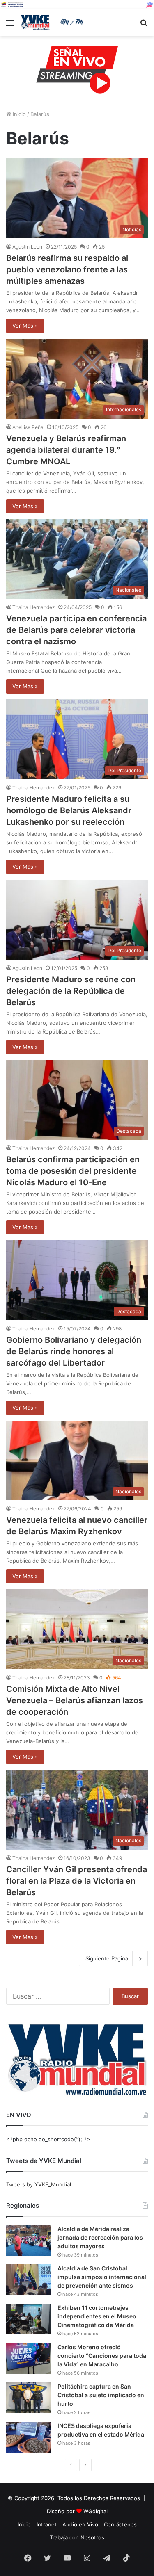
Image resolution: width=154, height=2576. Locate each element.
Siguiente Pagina (107, 1958)
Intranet (47, 2524)
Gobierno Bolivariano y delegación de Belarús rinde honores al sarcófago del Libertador (74, 1351)
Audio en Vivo (80, 2524)
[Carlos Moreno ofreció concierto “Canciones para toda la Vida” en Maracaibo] (29, 2358)
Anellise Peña (28, 427)
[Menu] (10, 26)
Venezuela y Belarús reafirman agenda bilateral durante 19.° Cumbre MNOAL (66, 450)
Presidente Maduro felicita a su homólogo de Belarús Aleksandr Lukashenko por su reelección (69, 810)
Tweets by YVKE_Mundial (39, 2184)
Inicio (18, 114)
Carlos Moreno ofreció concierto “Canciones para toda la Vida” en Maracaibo (102, 2356)
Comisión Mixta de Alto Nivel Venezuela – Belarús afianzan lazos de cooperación (75, 1700)
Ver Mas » (25, 326)
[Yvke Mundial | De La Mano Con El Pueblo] (53, 22)
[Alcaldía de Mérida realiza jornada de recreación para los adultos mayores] (29, 2240)
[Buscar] (144, 26)
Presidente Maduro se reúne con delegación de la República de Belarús (71, 991)
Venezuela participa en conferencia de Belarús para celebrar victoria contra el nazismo (76, 630)
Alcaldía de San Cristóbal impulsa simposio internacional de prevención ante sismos (102, 2277)
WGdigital (95, 2511)
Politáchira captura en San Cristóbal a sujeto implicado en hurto (101, 2395)
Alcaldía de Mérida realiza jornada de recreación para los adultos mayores (100, 2237)
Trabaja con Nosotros (77, 2537)
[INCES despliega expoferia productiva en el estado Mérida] (29, 2437)
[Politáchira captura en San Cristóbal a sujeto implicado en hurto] (29, 2398)
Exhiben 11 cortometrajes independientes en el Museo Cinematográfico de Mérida (97, 2316)
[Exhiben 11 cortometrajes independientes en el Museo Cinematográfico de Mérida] (29, 2319)
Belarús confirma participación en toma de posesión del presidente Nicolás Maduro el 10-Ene (73, 1171)
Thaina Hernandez (34, 607)
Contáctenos (120, 2524)
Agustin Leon (27, 247)
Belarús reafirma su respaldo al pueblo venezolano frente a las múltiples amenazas (67, 269)
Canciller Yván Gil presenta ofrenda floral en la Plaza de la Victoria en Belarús (77, 1881)
